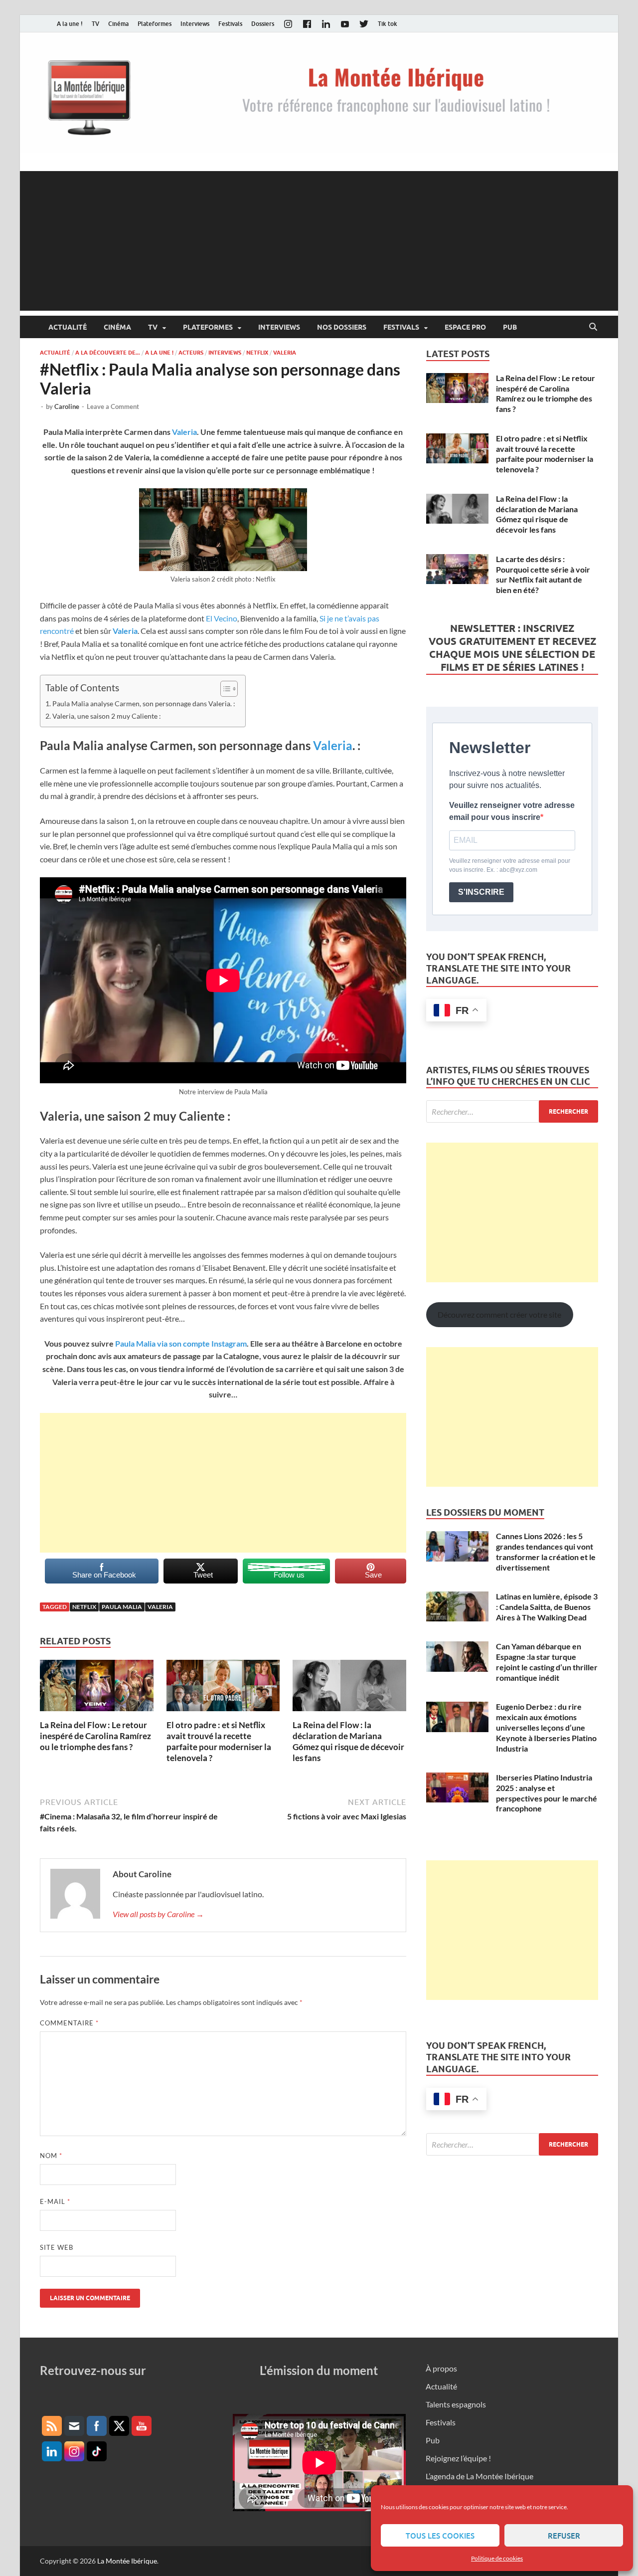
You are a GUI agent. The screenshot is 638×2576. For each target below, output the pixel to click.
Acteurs (191, 353)
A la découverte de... (108, 353)
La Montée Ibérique (127, 2561)
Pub (510, 327)
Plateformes (155, 24)
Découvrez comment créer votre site (499, 1314)
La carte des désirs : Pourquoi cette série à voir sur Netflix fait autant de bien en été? (543, 574)
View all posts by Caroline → (158, 1914)
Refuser (564, 2536)
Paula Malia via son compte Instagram (180, 1343)
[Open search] (593, 327)
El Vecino (222, 618)
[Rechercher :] (512, 1111)
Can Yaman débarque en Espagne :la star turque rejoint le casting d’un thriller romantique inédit (547, 1662)
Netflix (257, 353)
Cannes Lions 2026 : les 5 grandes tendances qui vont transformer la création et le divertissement (546, 1551)
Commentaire (69, 2023)
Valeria (285, 353)
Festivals (230, 24)
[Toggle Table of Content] (224, 689)
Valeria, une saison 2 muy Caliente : (107, 716)
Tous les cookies (440, 2536)
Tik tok (388, 24)
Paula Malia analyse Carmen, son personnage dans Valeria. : (144, 703)
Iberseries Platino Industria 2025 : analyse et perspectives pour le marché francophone (547, 1793)
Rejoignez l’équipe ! (458, 2458)
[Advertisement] (319, 241)
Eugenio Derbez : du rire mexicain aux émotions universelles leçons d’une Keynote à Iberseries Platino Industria (546, 1727)
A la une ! (70, 24)
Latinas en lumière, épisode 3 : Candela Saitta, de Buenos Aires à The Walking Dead (547, 1607)
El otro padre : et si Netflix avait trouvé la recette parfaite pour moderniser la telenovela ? (219, 1741)
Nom (51, 2156)
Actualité (68, 327)
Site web (57, 2247)
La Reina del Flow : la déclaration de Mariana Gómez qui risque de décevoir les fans (348, 1741)
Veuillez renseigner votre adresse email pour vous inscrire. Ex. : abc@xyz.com (510, 865)
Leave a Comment (113, 406)
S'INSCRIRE (481, 892)
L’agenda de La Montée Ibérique (479, 2476)
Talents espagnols (456, 2404)
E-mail (55, 2201)
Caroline (67, 406)
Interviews (195, 24)
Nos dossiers (342, 327)
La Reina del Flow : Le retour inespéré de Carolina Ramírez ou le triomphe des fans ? (95, 1736)
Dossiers (263, 24)
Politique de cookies (497, 2558)
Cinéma (118, 24)
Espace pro (465, 327)
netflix (84, 1607)
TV (95, 24)
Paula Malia (122, 1607)
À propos (441, 2368)
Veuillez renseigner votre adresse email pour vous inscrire (512, 811)
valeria (160, 1607)
